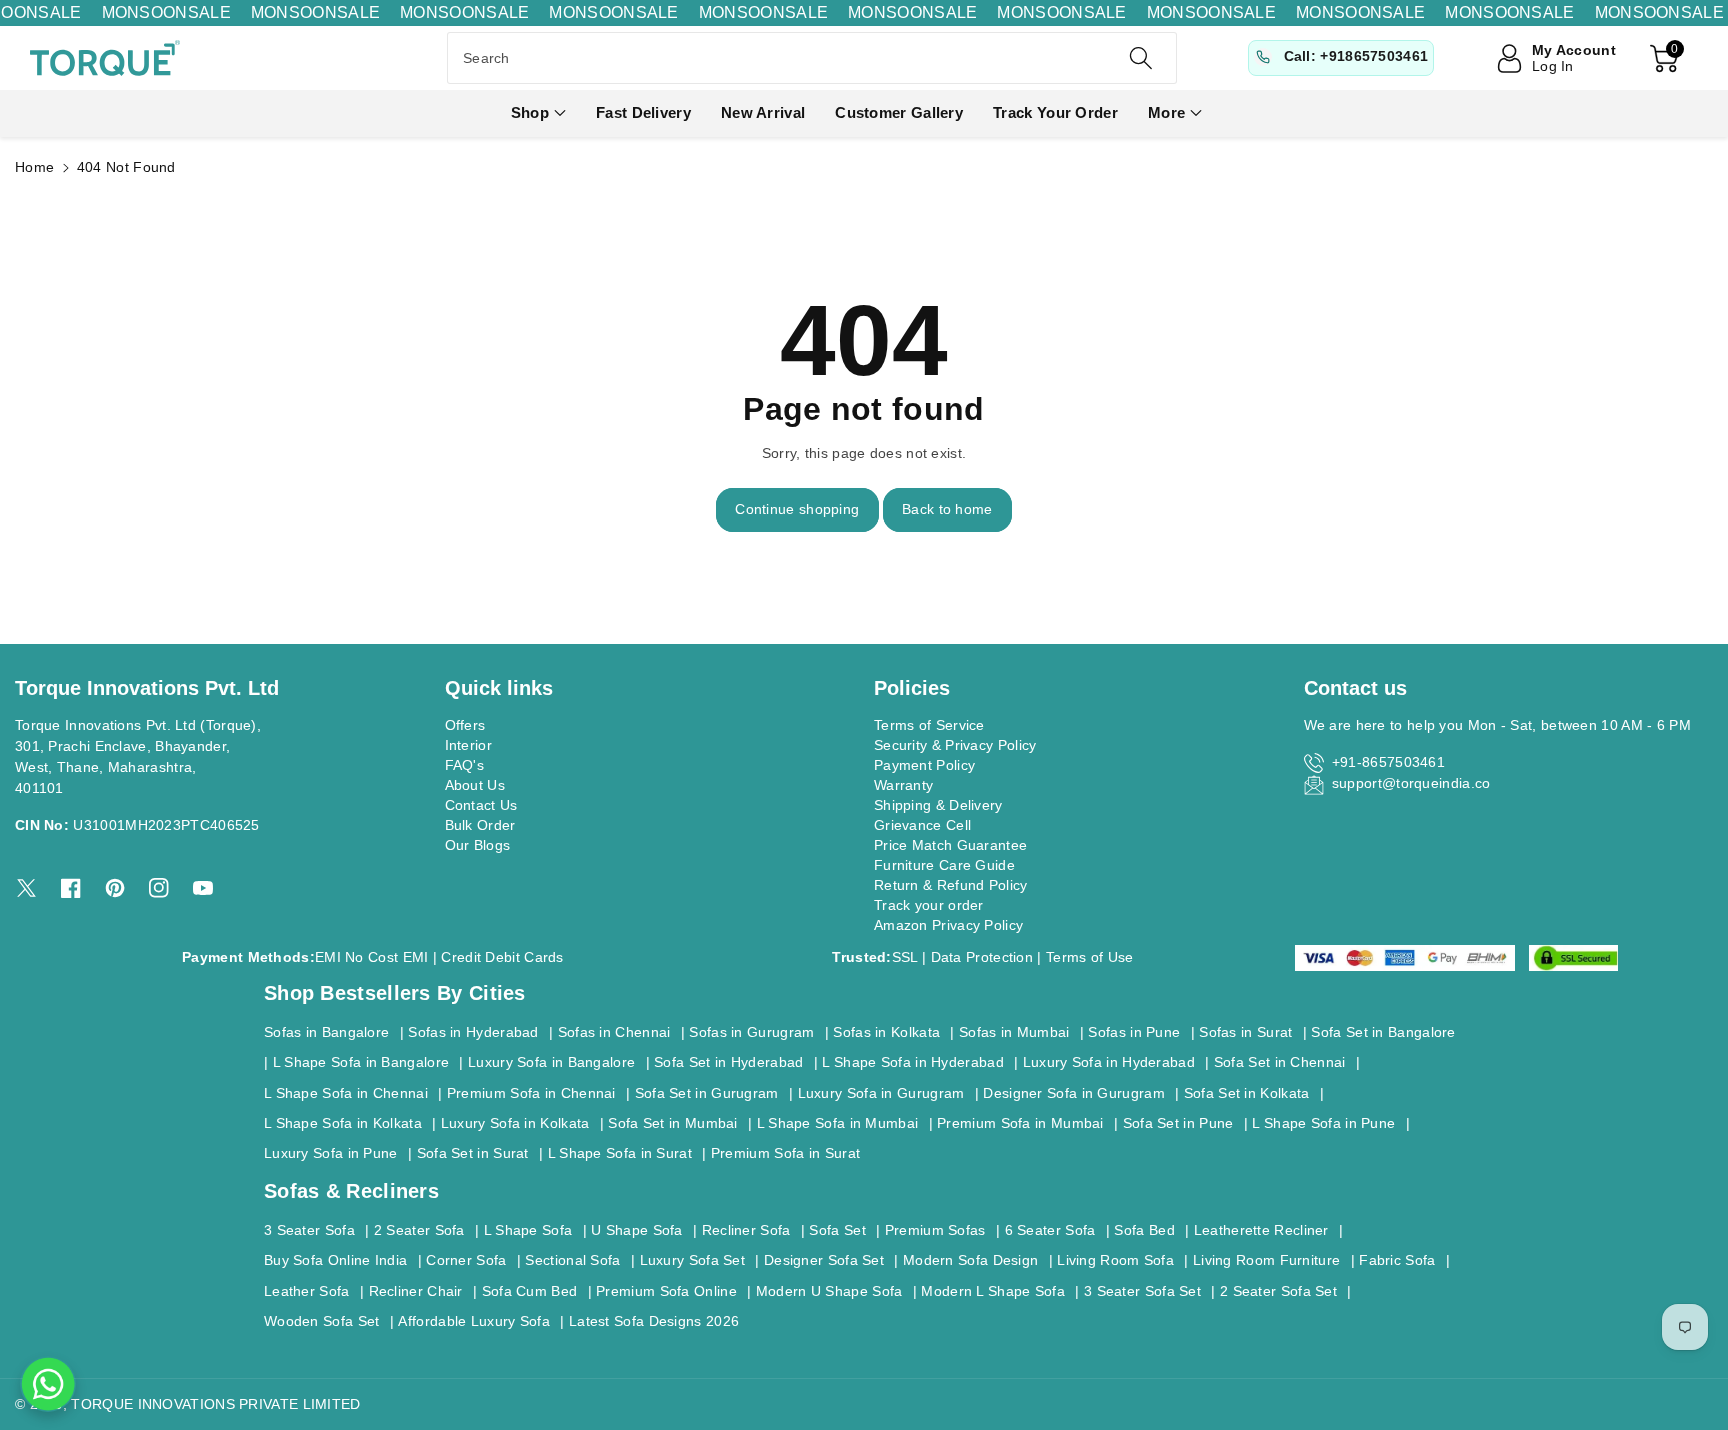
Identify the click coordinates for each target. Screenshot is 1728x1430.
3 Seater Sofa (309, 1230)
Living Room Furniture (1266, 1260)
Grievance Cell (922, 825)
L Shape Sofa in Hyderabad (913, 1062)
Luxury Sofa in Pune (331, 1153)
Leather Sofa (307, 1291)
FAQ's (465, 765)
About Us (475, 785)
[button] (538, 113)
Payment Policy (924, 765)
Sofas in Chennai (614, 1032)
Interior (468, 745)
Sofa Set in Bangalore (1383, 1032)
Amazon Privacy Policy (948, 925)
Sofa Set (837, 1230)
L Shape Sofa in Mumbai (838, 1123)
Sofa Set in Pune (1178, 1123)
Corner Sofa (466, 1260)
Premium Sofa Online (666, 1291)
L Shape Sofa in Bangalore (361, 1062)
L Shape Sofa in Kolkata (343, 1123)
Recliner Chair (416, 1291)
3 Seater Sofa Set (1142, 1291)
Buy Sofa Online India (335, 1260)
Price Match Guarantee (950, 845)
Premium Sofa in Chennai (531, 1093)
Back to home (947, 509)
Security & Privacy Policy (955, 745)
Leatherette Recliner (1261, 1230)
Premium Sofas (935, 1230)
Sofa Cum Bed (530, 1291)
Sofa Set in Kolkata (1247, 1093)
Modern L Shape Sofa (993, 1291)
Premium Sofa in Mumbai (1020, 1123)
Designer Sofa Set (824, 1260)
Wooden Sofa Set (322, 1321)
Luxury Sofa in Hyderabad (1109, 1062)
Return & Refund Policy (951, 885)
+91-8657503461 (1388, 762)
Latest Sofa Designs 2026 (654, 1321)
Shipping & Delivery (938, 805)
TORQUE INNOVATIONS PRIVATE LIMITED (215, 1404)
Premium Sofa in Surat (785, 1153)
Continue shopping (797, 509)
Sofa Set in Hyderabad (728, 1062)
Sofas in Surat (1245, 1032)
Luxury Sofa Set (693, 1260)
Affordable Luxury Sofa (474, 1321)
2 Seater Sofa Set (1278, 1291)
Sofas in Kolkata (886, 1032)
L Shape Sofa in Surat (620, 1153)
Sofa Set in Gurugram (707, 1093)
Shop (530, 112)
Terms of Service (929, 725)
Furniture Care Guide (944, 865)
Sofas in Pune (1134, 1032)
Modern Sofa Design (970, 1260)
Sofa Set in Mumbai (672, 1123)
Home (34, 167)
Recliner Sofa (746, 1230)
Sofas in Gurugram (751, 1032)
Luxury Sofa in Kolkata (515, 1123)
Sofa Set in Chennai (1280, 1062)
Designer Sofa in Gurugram (1074, 1093)
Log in (1553, 66)
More (1166, 112)
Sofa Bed (1144, 1230)
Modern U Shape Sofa (829, 1291)
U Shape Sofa (637, 1230)
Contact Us (481, 805)
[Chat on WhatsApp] (48, 1384)
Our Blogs (478, 845)
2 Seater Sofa (419, 1230)
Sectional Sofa (572, 1260)
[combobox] (812, 58)
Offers (465, 725)
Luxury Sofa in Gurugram (881, 1093)
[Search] (1140, 58)
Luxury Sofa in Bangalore (551, 1062)
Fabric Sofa (1397, 1260)
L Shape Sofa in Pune (1323, 1123)
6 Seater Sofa (1050, 1230)
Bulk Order (480, 825)
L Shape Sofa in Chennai (346, 1093)
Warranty (903, 785)
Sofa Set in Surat (473, 1153)
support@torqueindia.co (1411, 783)
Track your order (929, 905)
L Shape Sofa (528, 1230)
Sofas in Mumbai (1014, 1032)
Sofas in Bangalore (326, 1032)
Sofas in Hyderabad (473, 1032)
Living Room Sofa (1115, 1260)
